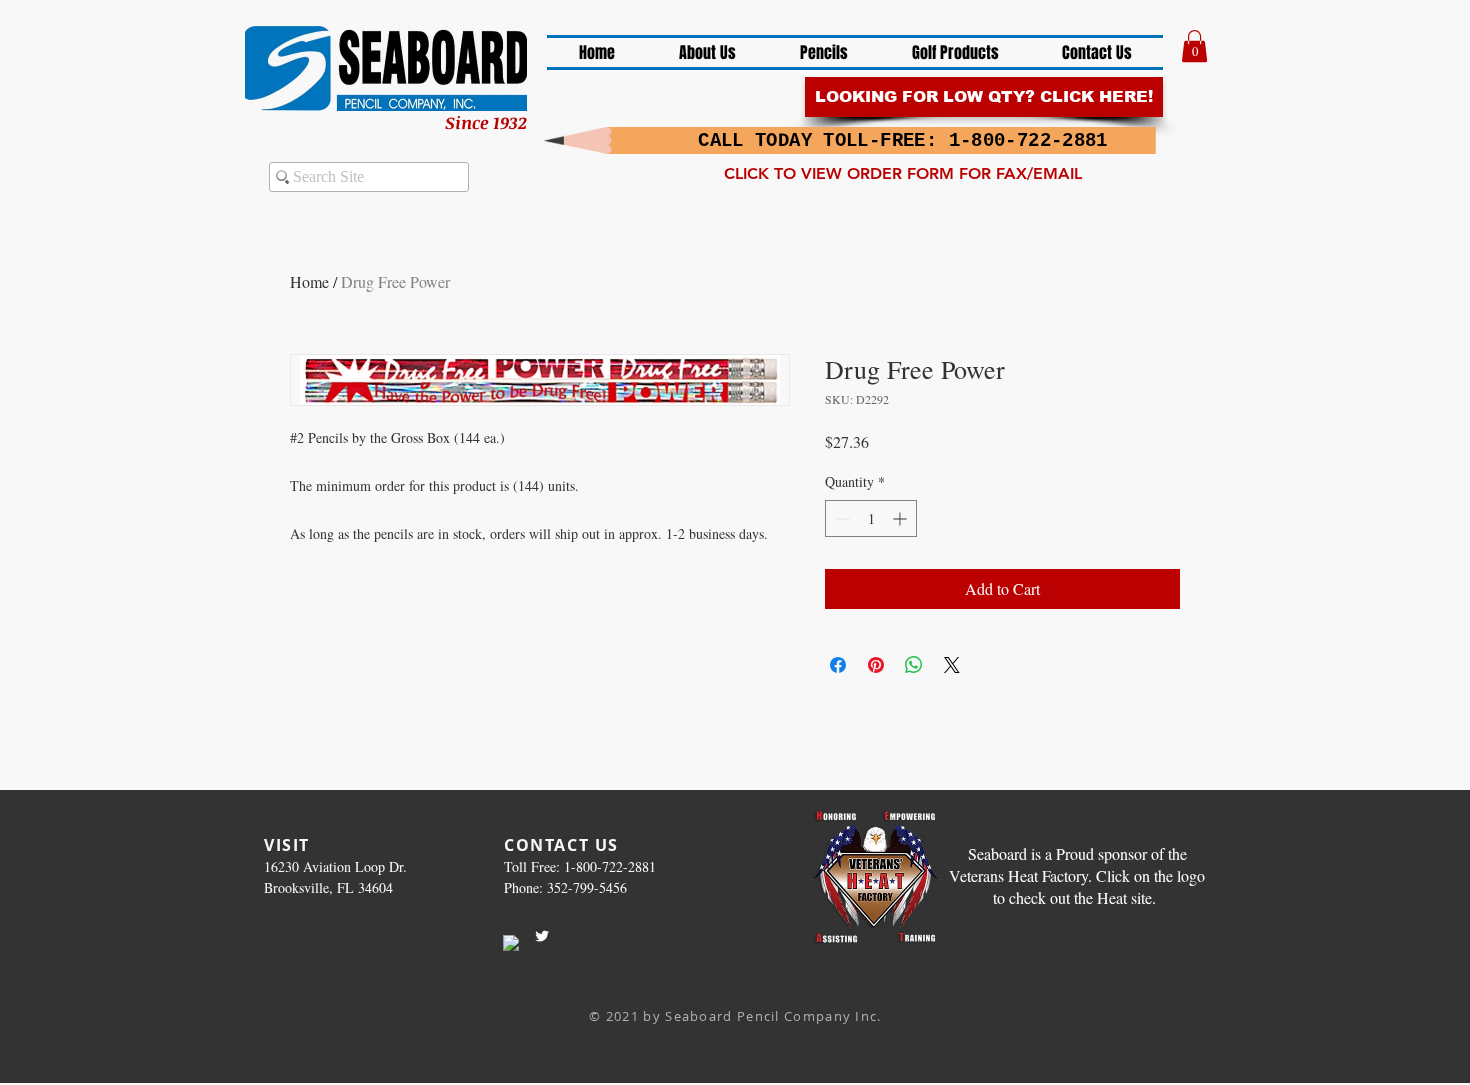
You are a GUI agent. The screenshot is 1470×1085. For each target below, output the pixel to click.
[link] (1194, 46)
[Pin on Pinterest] (876, 665)
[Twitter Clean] (542, 936)
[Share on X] (952, 665)
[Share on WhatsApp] (914, 665)
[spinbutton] (871, 518)
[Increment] (901, 518)
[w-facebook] (511, 943)
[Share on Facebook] (838, 665)
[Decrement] (840, 518)
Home (309, 281)
